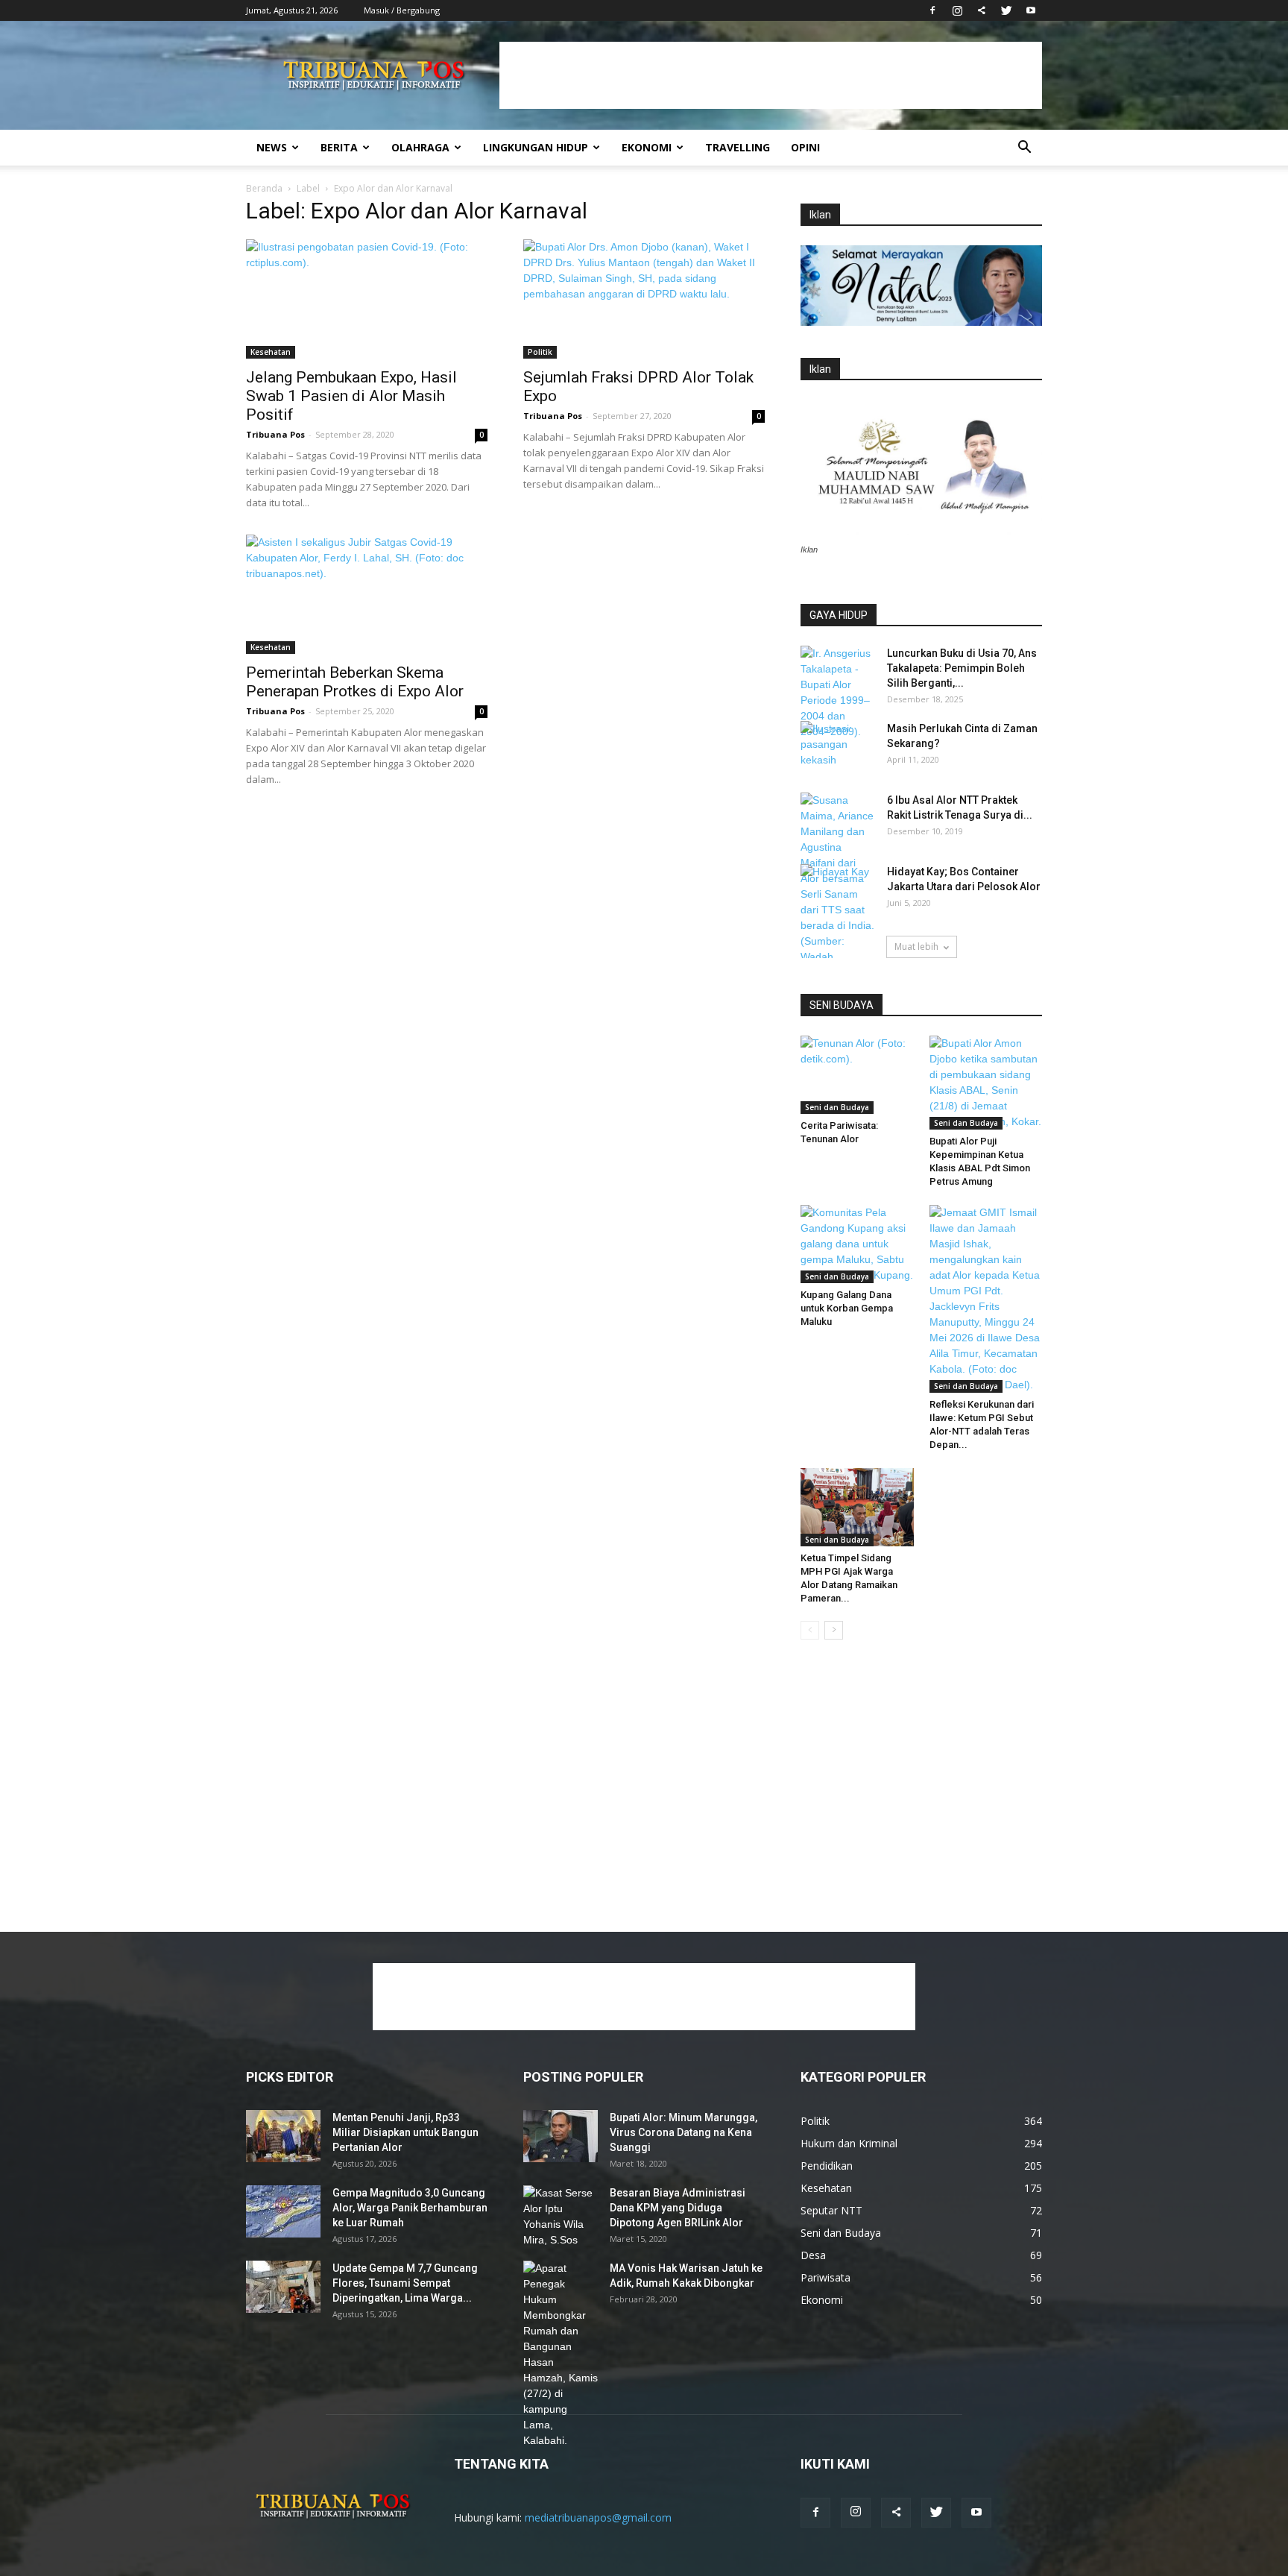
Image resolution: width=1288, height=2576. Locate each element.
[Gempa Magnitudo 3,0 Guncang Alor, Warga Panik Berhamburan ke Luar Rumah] (283, 2211)
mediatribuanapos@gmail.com (598, 2517)
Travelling (738, 147)
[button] (1024, 149)
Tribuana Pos (275, 434)
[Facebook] (932, 10)
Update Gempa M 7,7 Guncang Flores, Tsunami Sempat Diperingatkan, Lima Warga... (405, 2283)
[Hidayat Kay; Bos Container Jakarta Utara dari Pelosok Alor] (838, 890)
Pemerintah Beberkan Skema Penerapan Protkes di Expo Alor (355, 682)
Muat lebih (916, 947)
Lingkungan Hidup (536, 147)
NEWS (272, 147)
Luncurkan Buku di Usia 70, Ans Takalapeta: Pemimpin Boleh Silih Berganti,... (962, 668)
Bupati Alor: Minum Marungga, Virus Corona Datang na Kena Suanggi (684, 2132)
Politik (540, 352)
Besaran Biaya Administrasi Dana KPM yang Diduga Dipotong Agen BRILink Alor (678, 2208)
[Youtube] (1031, 10)
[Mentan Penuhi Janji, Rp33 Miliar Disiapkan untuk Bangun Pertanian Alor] (283, 2136)
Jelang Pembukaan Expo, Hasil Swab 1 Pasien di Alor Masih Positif (351, 396)
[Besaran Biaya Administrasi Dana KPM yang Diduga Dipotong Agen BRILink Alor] (561, 2217)
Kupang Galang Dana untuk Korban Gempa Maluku (847, 1308)
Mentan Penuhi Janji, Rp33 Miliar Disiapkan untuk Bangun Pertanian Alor (405, 2132)
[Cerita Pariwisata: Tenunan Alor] (857, 1074)
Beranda (264, 188)
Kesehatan (271, 352)
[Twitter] (1006, 10)
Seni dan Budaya (837, 1107)
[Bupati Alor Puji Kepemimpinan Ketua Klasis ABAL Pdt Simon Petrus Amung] (986, 1083)
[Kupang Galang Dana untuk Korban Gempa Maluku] (857, 1244)
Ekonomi (647, 147)
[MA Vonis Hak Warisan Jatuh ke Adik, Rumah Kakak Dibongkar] (561, 2355)
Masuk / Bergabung (402, 10)
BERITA (339, 147)
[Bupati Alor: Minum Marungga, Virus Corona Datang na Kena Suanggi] (561, 2136)
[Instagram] (957, 10)
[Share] (982, 10)
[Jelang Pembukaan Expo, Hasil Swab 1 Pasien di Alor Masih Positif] (367, 299)
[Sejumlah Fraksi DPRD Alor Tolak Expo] (644, 299)
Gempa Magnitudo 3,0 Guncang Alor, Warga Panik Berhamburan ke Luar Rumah (410, 2208)
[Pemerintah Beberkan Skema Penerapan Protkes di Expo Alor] (367, 594)
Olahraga (420, 147)
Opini (805, 147)
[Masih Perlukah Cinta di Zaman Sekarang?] (838, 747)
